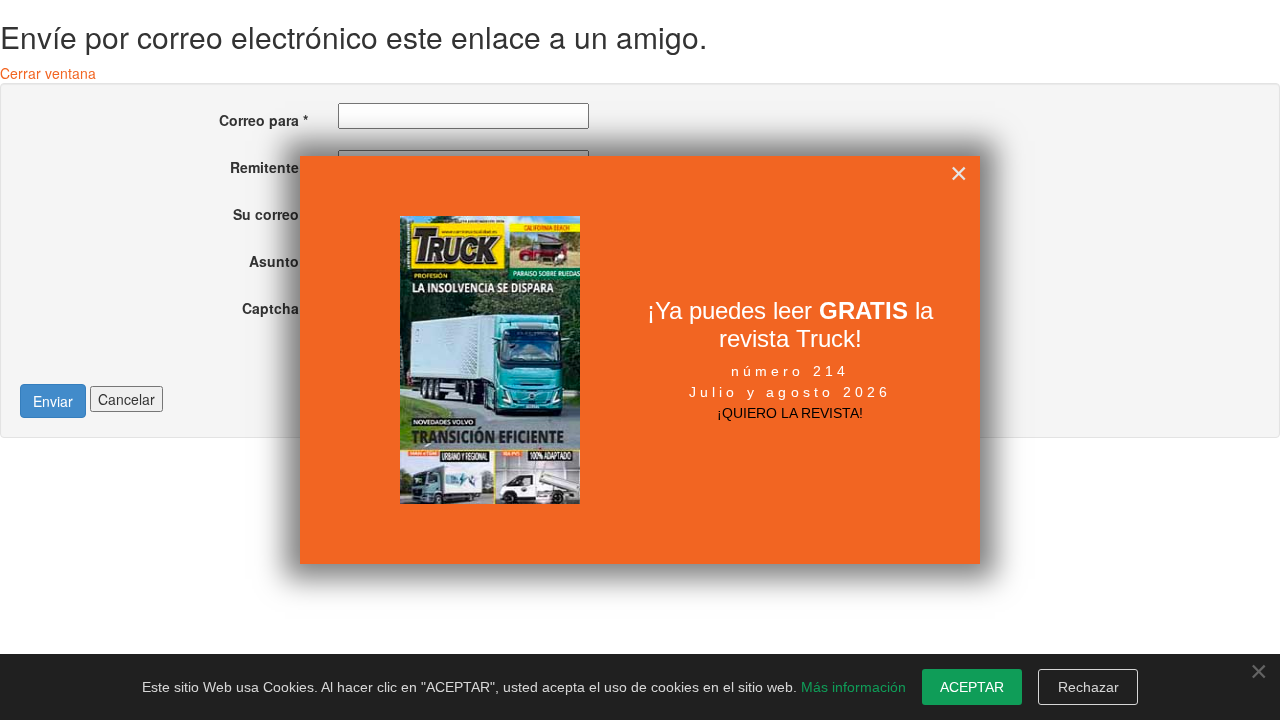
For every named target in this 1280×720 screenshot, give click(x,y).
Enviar (53, 401)
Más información (853, 687)
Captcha (275, 308)
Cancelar (126, 399)
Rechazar (1088, 687)
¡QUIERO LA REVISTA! (790, 413)
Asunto (278, 261)
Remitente (269, 167)
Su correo (270, 214)
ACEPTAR (972, 687)
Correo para (263, 120)
